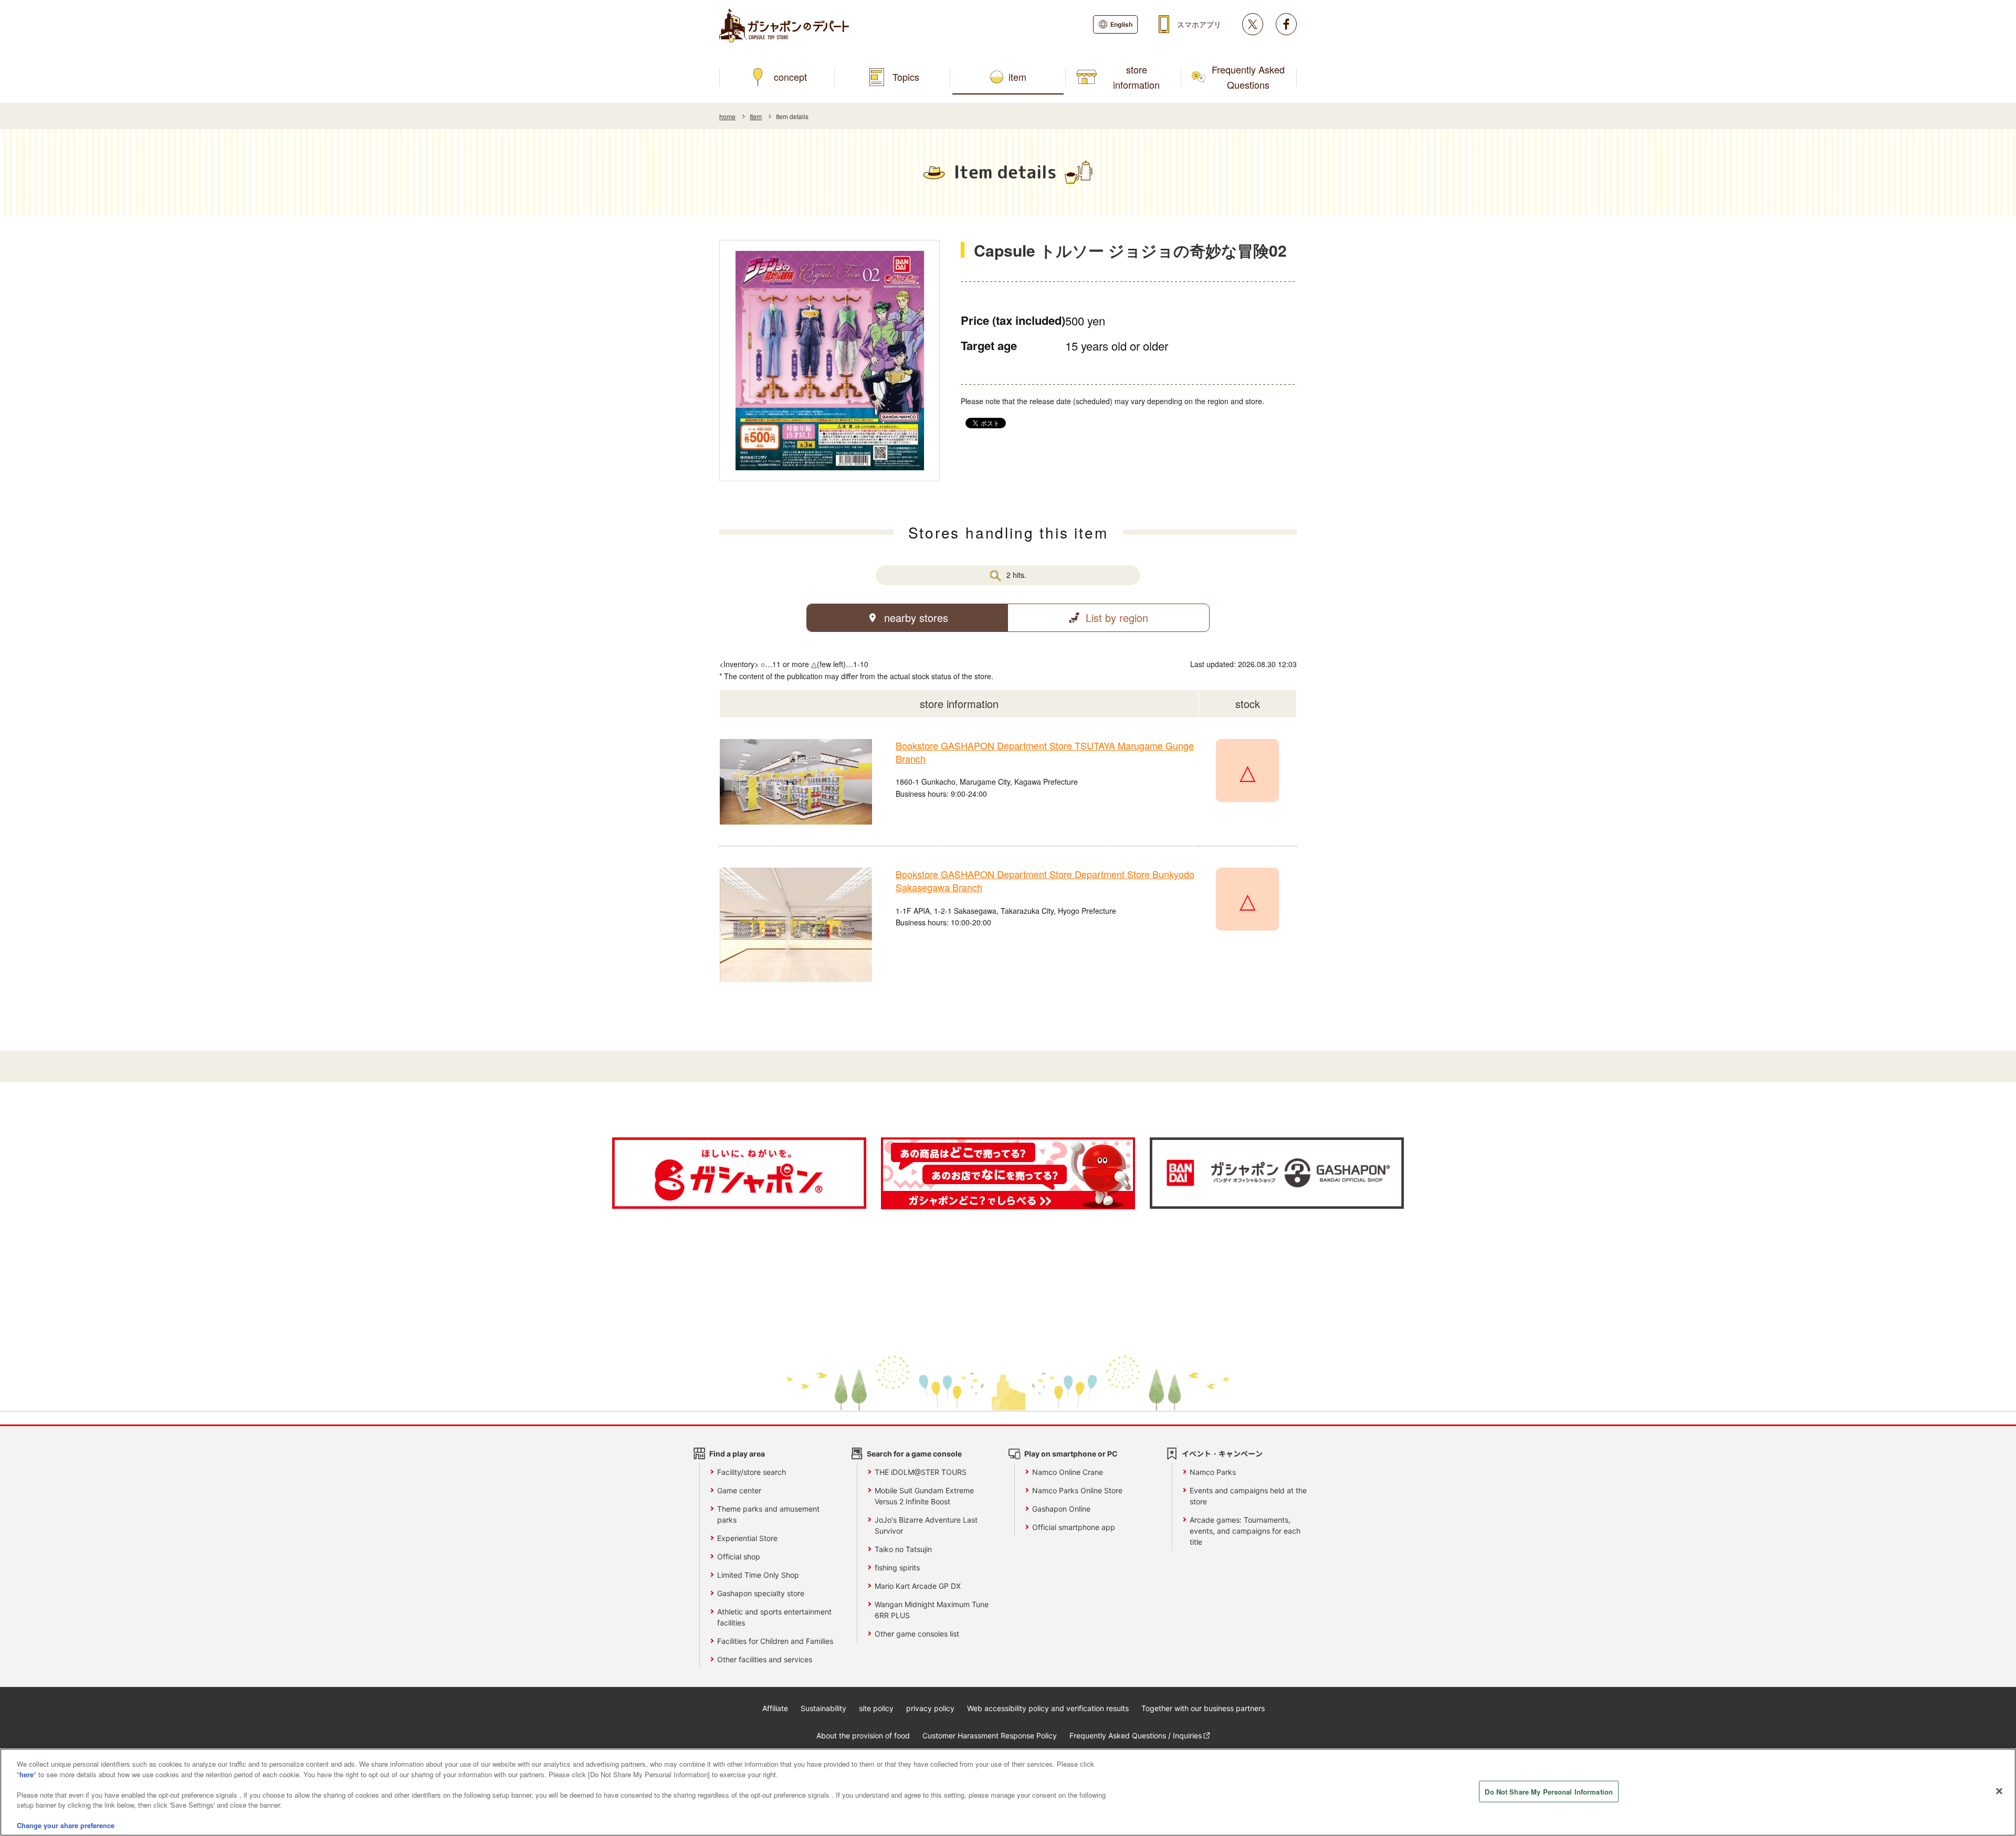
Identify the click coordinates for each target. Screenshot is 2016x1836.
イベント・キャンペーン (1222, 1454)
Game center (739, 1490)
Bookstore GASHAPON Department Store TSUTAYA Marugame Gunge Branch (1045, 752)
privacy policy (930, 1708)
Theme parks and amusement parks (768, 1514)
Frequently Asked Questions (1248, 77)
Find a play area (737, 1454)
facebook (1286, 24)
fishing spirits (897, 1568)
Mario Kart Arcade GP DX (918, 1586)
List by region (1117, 618)
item (1017, 77)
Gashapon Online (1061, 1509)
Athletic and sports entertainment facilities (774, 1617)
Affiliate (775, 1708)
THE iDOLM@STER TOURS (921, 1472)
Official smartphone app (1074, 1527)
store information (1136, 77)
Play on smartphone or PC (1071, 1454)
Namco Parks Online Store (1077, 1490)
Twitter (1253, 24)
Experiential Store (747, 1538)
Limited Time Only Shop (758, 1575)
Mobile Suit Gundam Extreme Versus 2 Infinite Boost (924, 1496)
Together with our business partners (1203, 1708)
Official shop (739, 1557)
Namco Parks (1213, 1472)
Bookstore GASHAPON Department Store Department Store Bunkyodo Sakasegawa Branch (1045, 880)
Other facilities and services (765, 1659)
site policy (876, 1708)
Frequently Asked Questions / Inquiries (1136, 1735)
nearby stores (916, 618)
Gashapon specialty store (761, 1593)
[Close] (1999, 1791)
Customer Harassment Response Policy (990, 1735)
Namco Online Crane (1068, 1472)
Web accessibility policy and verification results (1048, 1708)
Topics (906, 77)
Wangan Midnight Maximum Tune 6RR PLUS (932, 1610)
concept (790, 77)
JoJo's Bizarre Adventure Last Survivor (926, 1525)
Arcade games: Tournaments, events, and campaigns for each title (1245, 1531)
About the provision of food (863, 1735)
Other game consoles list (917, 1634)
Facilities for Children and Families (775, 1641)
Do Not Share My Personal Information (1549, 1791)
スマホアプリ (1199, 24)
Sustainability (823, 1708)
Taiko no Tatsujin (903, 1549)
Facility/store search (752, 1472)
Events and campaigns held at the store (1248, 1496)
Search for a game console (914, 1454)
